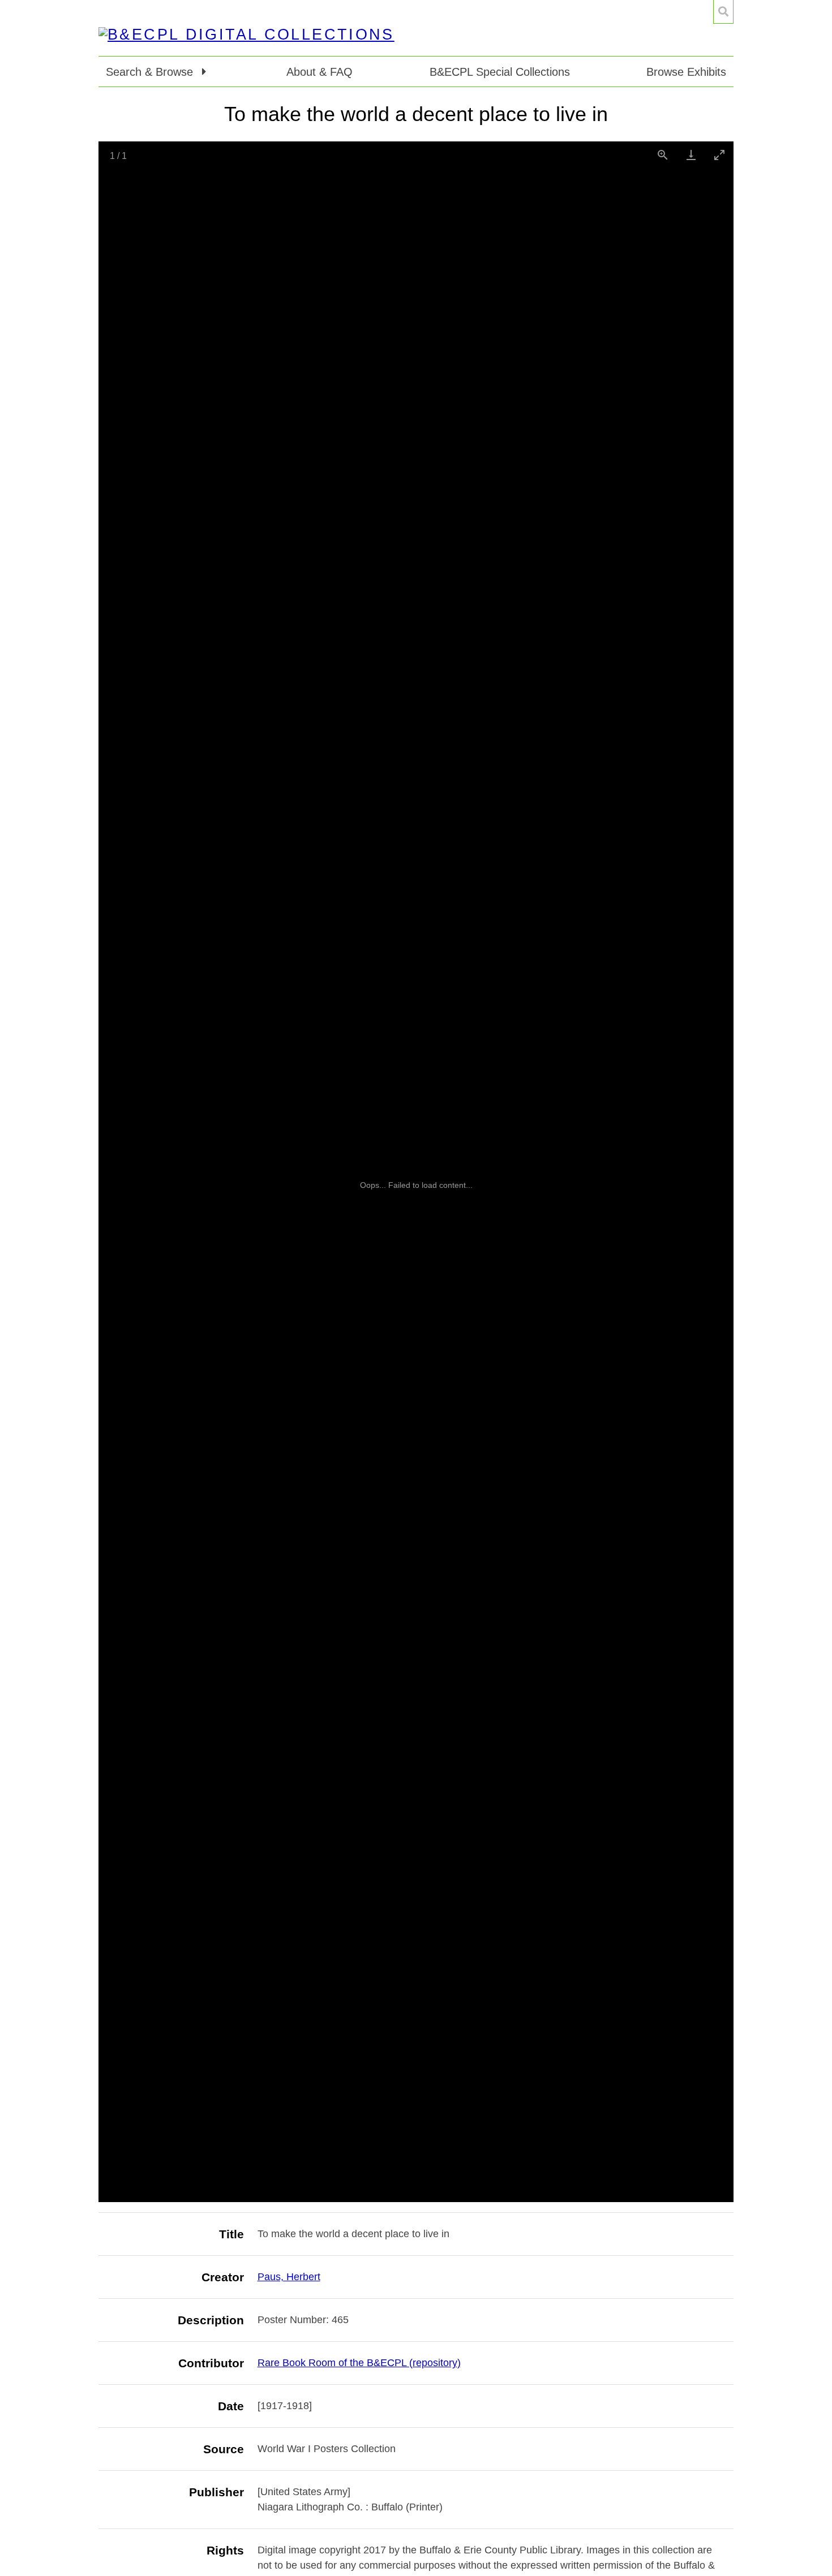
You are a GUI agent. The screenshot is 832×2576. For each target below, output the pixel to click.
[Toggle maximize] (719, 155)
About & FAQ (319, 72)
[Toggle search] (723, 12)
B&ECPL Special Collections (500, 72)
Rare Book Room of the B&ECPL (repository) (359, 2363)
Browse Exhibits (686, 72)
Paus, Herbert (289, 2277)
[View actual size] (663, 155)
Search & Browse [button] (151, 72)
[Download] (691, 155)
